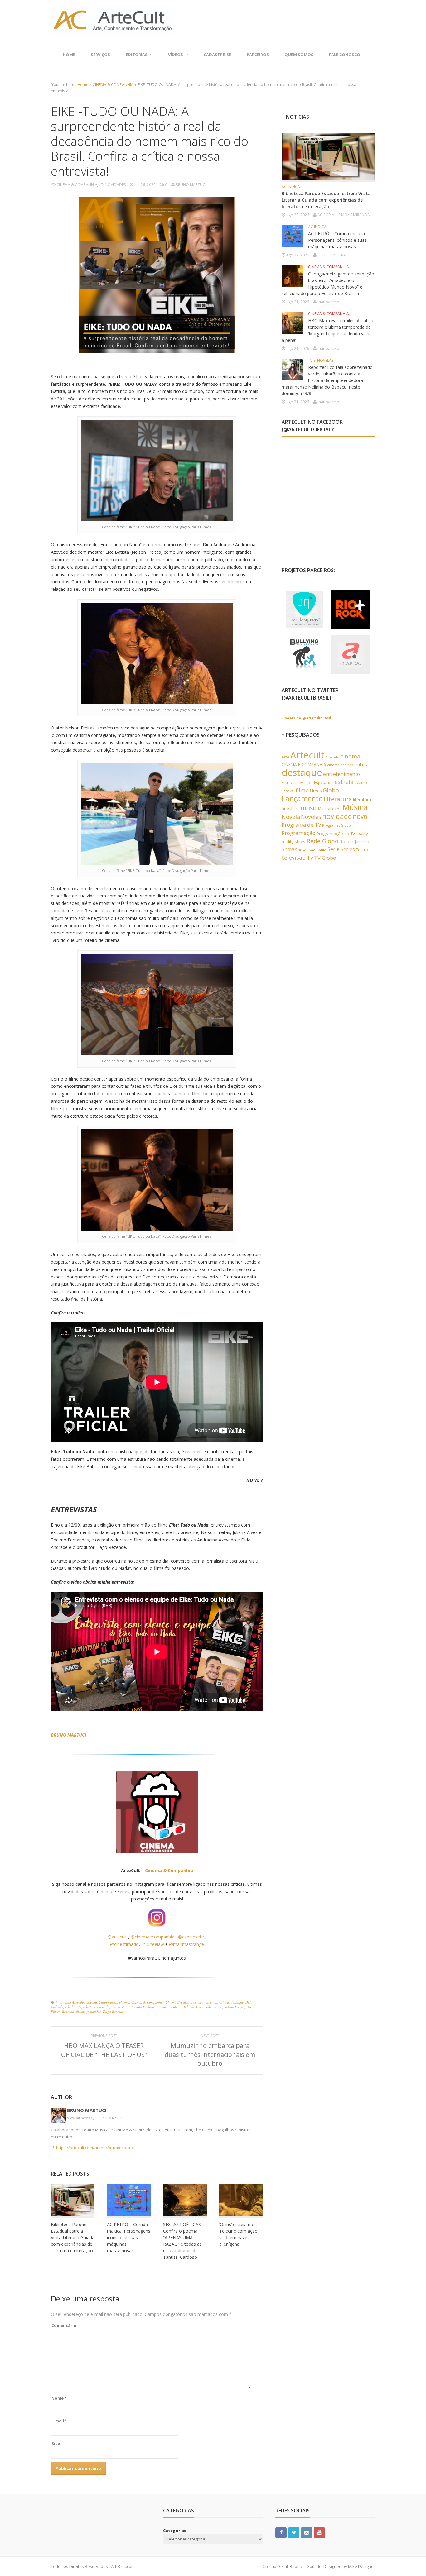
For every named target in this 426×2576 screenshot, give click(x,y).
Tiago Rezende (113, 2012)
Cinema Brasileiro (179, 2002)
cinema (124, 2002)
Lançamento (302, 798)
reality (362, 833)
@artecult (117, 1937)
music (309, 808)
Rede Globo (322, 841)
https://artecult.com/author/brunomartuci (95, 2148)
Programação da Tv (336, 834)
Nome (59, 2398)
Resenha (68, 2012)
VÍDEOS (176, 55)
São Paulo (318, 850)
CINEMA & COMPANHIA (113, 85)
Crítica (224, 2002)
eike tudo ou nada (96, 2007)
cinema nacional (205, 2002)
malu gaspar (213, 2007)
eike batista (73, 2007)
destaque (237, 2002)
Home (69, 55)
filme (302, 790)
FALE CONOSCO (345, 55)
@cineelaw (153, 1944)
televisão (294, 858)
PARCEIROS (258, 55)
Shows (301, 850)
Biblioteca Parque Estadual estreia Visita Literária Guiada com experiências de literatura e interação (73, 2237)
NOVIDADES (115, 185)
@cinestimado (124, 1944)
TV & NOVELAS (321, 360)
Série (334, 849)
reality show (294, 841)
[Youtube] (319, 2532)
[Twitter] (294, 2532)
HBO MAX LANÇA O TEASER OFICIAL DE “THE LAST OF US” (104, 2050)
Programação (299, 833)
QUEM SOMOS (299, 55)
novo (360, 816)
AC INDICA (291, 186)
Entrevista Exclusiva (142, 2007)
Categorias (175, 2531)
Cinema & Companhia (169, 1870)
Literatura (338, 799)
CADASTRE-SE (217, 55)
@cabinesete (191, 1937)
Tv (310, 858)
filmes (316, 791)
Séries (348, 849)
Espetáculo (324, 782)
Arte (286, 757)
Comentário (64, 2325)
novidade (337, 816)
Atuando (332, 757)
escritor (306, 783)
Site (56, 2443)
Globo (331, 790)
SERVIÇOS (100, 55)
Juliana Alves (193, 2007)
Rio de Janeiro (355, 841)
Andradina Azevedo (70, 2002)
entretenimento (341, 774)
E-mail (59, 2421)
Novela (291, 817)
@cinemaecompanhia (152, 1937)
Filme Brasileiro (170, 2007)
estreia (344, 782)
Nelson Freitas (234, 2007)
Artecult (91, 2002)
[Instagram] (307, 2532)
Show (288, 849)
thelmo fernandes (88, 2012)
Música (355, 807)
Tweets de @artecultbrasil (306, 718)
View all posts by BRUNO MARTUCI (98, 2118)
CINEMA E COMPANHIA (304, 765)
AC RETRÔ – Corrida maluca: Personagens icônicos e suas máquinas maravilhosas (129, 2237)
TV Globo (325, 858)
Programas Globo (336, 825)
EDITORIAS (137, 55)
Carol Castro (108, 2002)
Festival (288, 791)
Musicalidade (330, 809)
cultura (362, 765)
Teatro (362, 850)
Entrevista (119, 2007)
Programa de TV (301, 825)
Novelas (311, 817)
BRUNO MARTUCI (87, 2110)
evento (361, 783)
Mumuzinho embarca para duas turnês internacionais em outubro (210, 2054)
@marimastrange (186, 1944)
